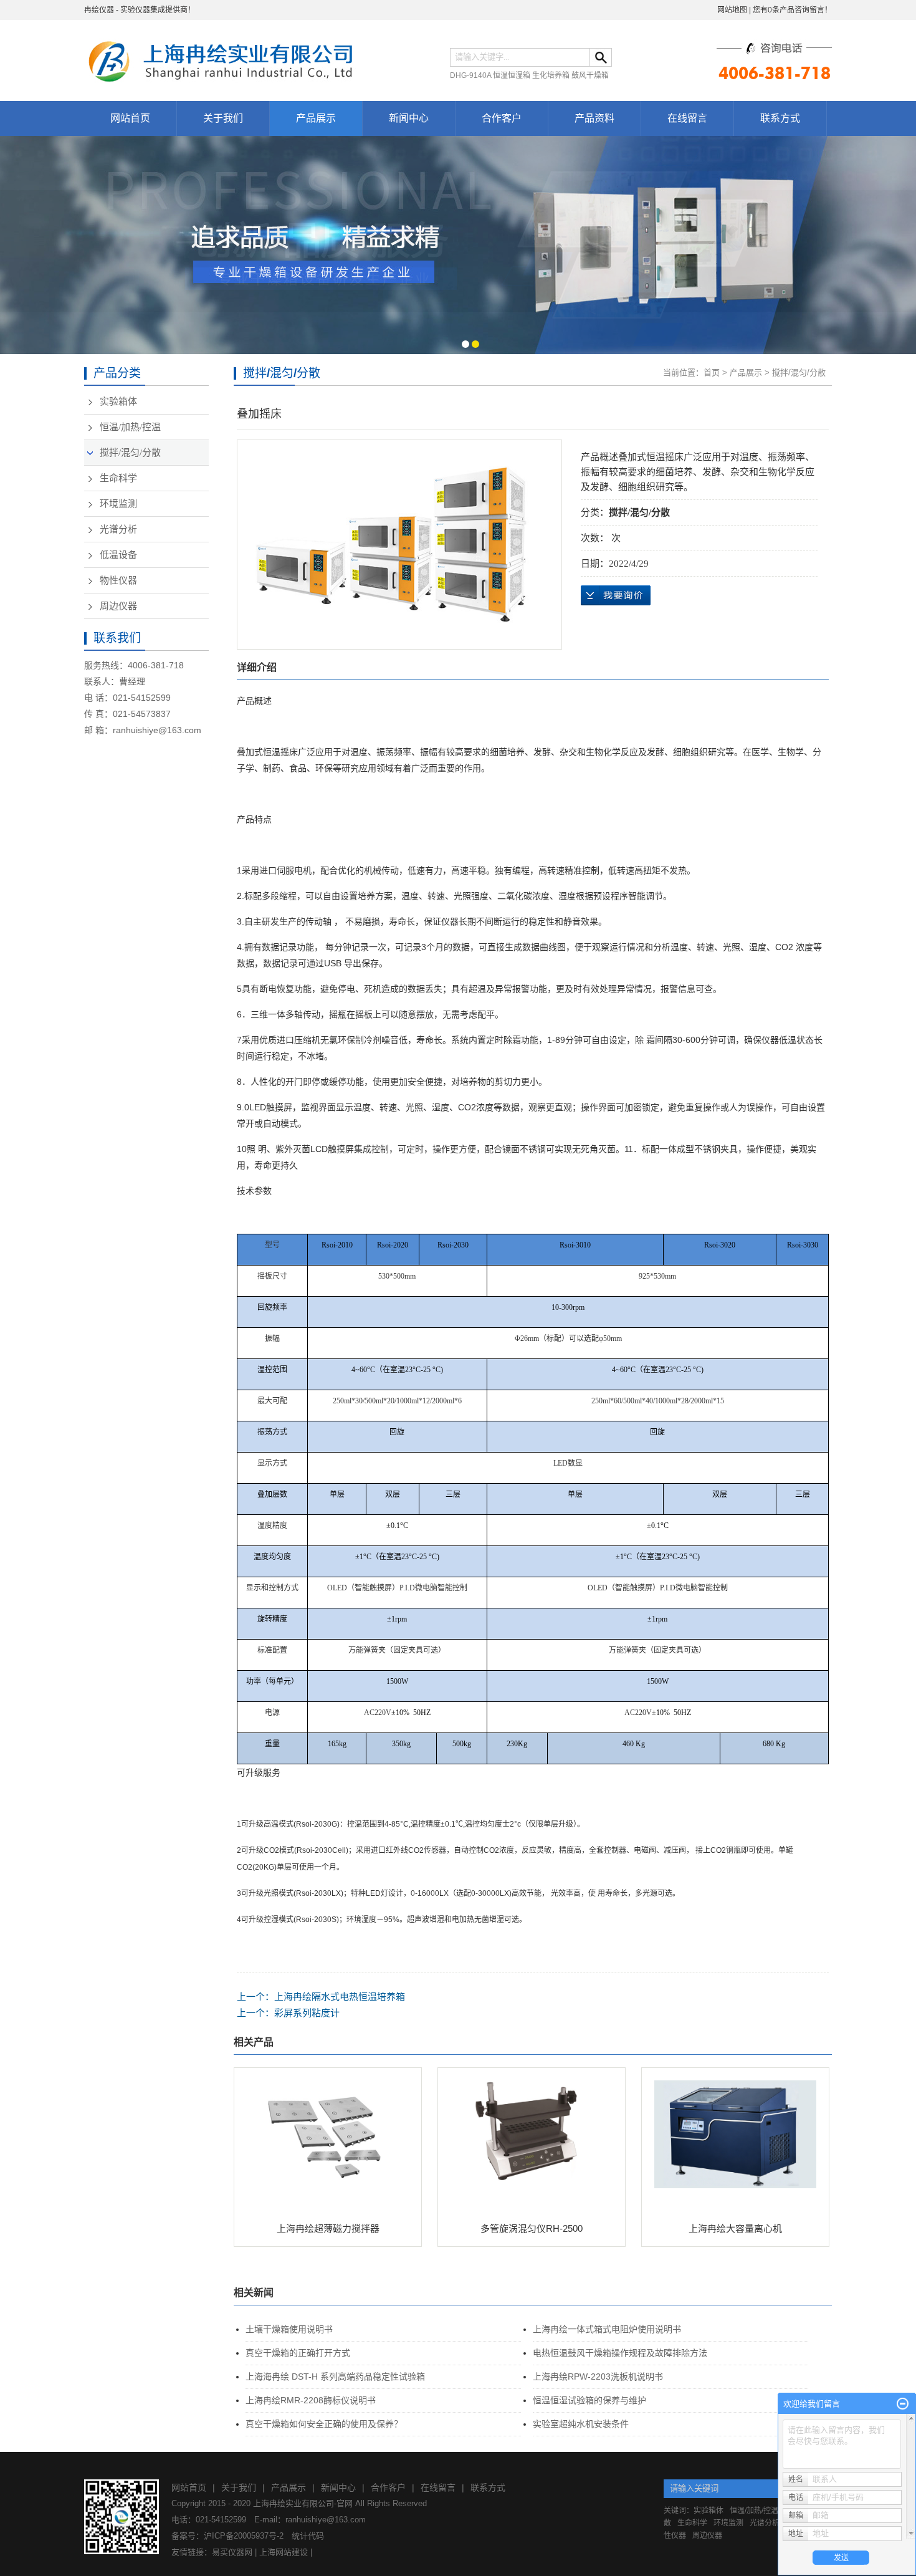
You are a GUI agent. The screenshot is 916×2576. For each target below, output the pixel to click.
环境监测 (118, 504)
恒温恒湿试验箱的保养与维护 (589, 2400)
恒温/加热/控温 (130, 427)
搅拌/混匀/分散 (130, 453)
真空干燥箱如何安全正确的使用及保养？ (324, 2424)
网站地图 (732, 10)
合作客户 (502, 118)
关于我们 (223, 118)
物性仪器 (118, 580)
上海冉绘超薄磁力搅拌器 (328, 2228)
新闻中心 (409, 118)
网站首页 (130, 118)
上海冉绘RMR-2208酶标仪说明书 (311, 2400)
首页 (712, 372)
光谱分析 (118, 529)
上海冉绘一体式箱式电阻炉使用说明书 (607, 2329)
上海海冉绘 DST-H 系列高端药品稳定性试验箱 (335, 2377)
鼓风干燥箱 (590, 75)
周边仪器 (118, 606)
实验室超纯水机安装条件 (581, 2424)
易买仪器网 (232, 2552)
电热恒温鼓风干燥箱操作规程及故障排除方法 (620, 2353)
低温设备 (118, 555)
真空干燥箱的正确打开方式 (298, 2353)
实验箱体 (118, 401)
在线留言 (687, 118)
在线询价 (616, 595)
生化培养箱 (551, 75)
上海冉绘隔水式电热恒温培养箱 (340, 1997)
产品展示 (316, 118)
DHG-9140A (470, 75)
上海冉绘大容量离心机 (735, 2228)
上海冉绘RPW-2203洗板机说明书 (598, 2377)
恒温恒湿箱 (512, 75)
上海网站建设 (284, 2552)
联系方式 (780, 118)
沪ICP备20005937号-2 (244, 2536)
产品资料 (594, 118)
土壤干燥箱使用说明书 (289, 2329)
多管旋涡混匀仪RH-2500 (532, 2228)
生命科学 (118, 478)
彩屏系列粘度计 (307, 2013)
